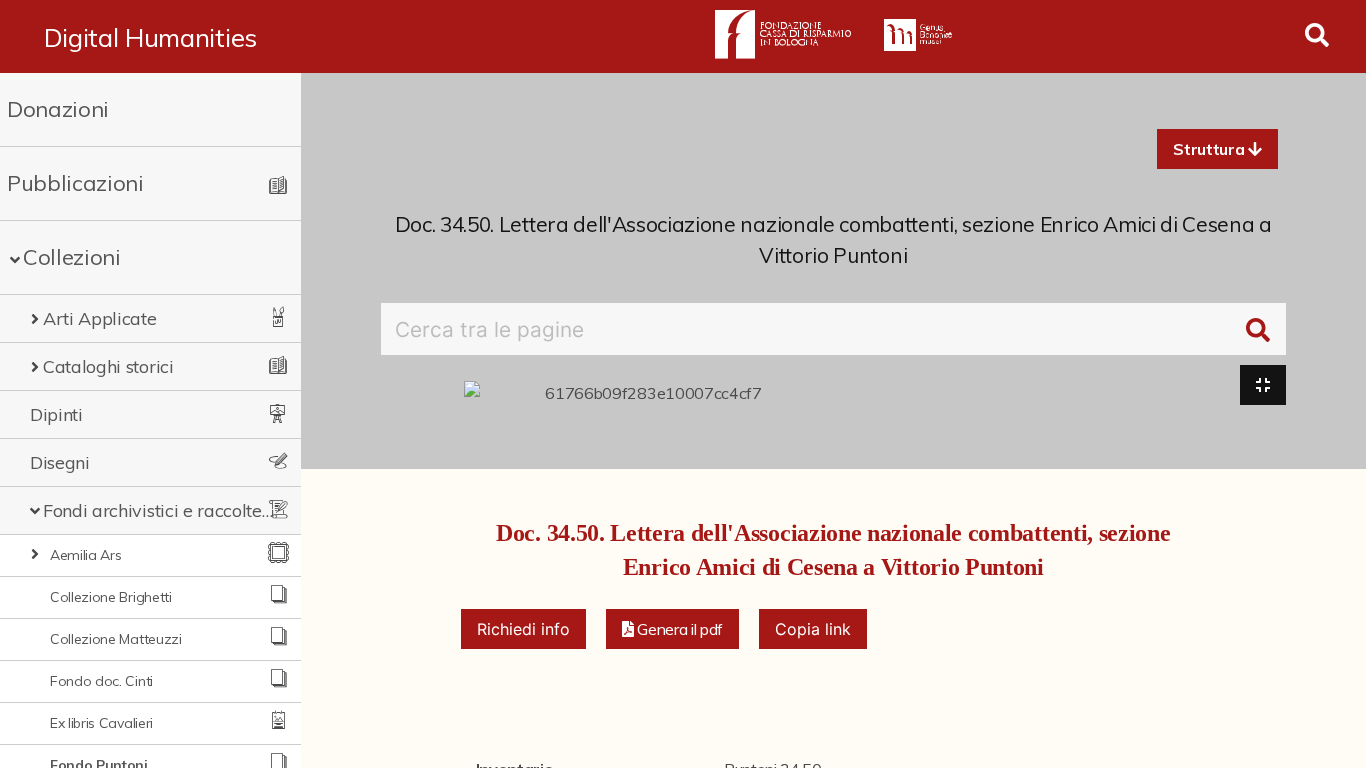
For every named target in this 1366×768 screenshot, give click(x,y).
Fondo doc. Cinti (101, 681)
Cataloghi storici (108, 366)
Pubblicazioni (75, 183)
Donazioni (58, 109)
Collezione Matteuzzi (116, 639)
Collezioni (72, 257)
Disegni (60, 462)
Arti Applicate (100, 318)
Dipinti (56, 414)
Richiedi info (523, 629)
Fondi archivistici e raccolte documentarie (158, 510)
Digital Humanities (150, 37)
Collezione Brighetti (111, 597)
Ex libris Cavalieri (101, 723)
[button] (1217, 149)
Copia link (813, 629)
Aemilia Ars (85, 555)
